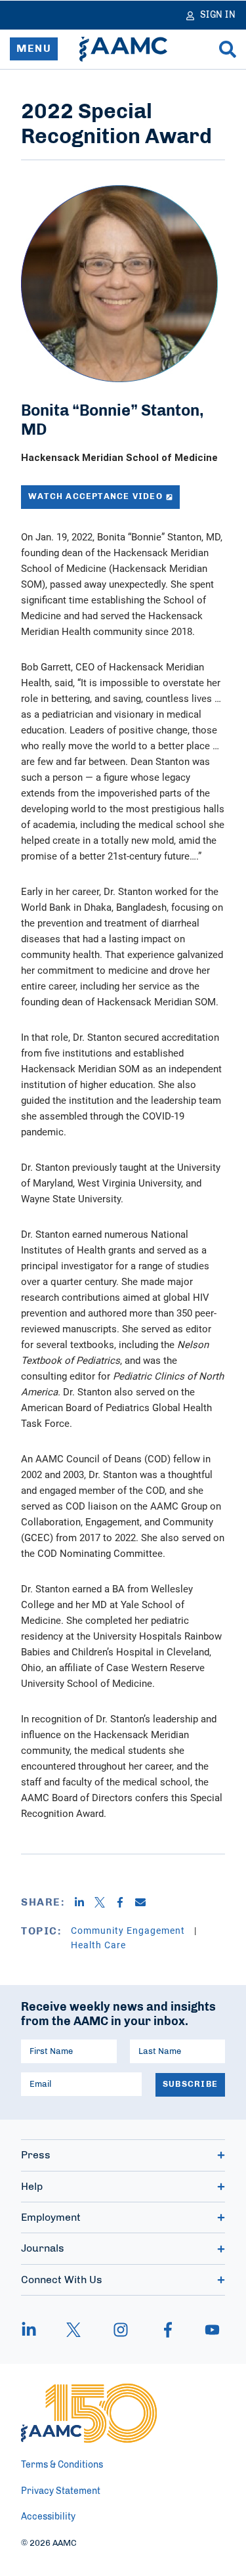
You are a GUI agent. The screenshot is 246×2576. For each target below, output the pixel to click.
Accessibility (48, 2517)
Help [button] (32, 2187)
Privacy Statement (61, 2491)
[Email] (145, 1902)
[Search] (228, 49)
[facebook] (168, 2330)
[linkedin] (35, 2330)
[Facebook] (125, 1902)
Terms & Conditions (62, 2465)
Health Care (98, 1945)
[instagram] (121, 2330)
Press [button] (36, 2155)
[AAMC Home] (123, 49)
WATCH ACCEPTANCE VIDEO (95, 497)
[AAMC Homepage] (89, 2413)
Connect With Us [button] (62, 2280)
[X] (105, 1902)
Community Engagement (129, 1930)
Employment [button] (51, 2217)
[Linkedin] (84, 1902)
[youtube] (206, 2330)
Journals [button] (43, 2248)
